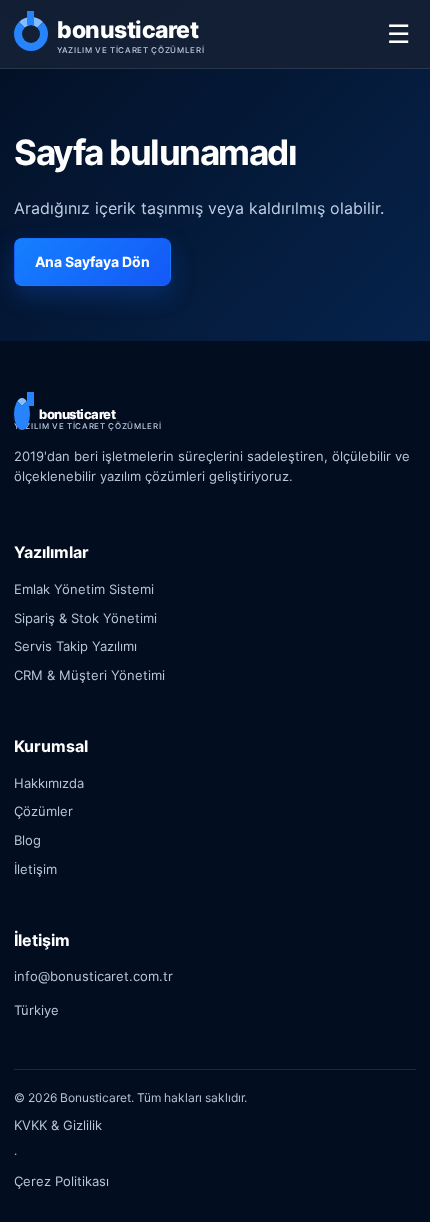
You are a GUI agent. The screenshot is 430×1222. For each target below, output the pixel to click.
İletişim (35, 869)
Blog (27, 840)
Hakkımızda (49, 783)
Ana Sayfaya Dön (92, 261)
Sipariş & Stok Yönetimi (85, 618)
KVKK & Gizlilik (58, 1125)
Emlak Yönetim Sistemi (84, 589)
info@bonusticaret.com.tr (93, 976)
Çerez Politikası (61, 1181)
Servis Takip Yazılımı (75, 646)
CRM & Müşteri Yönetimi (89, 675)
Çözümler (43, 811)
